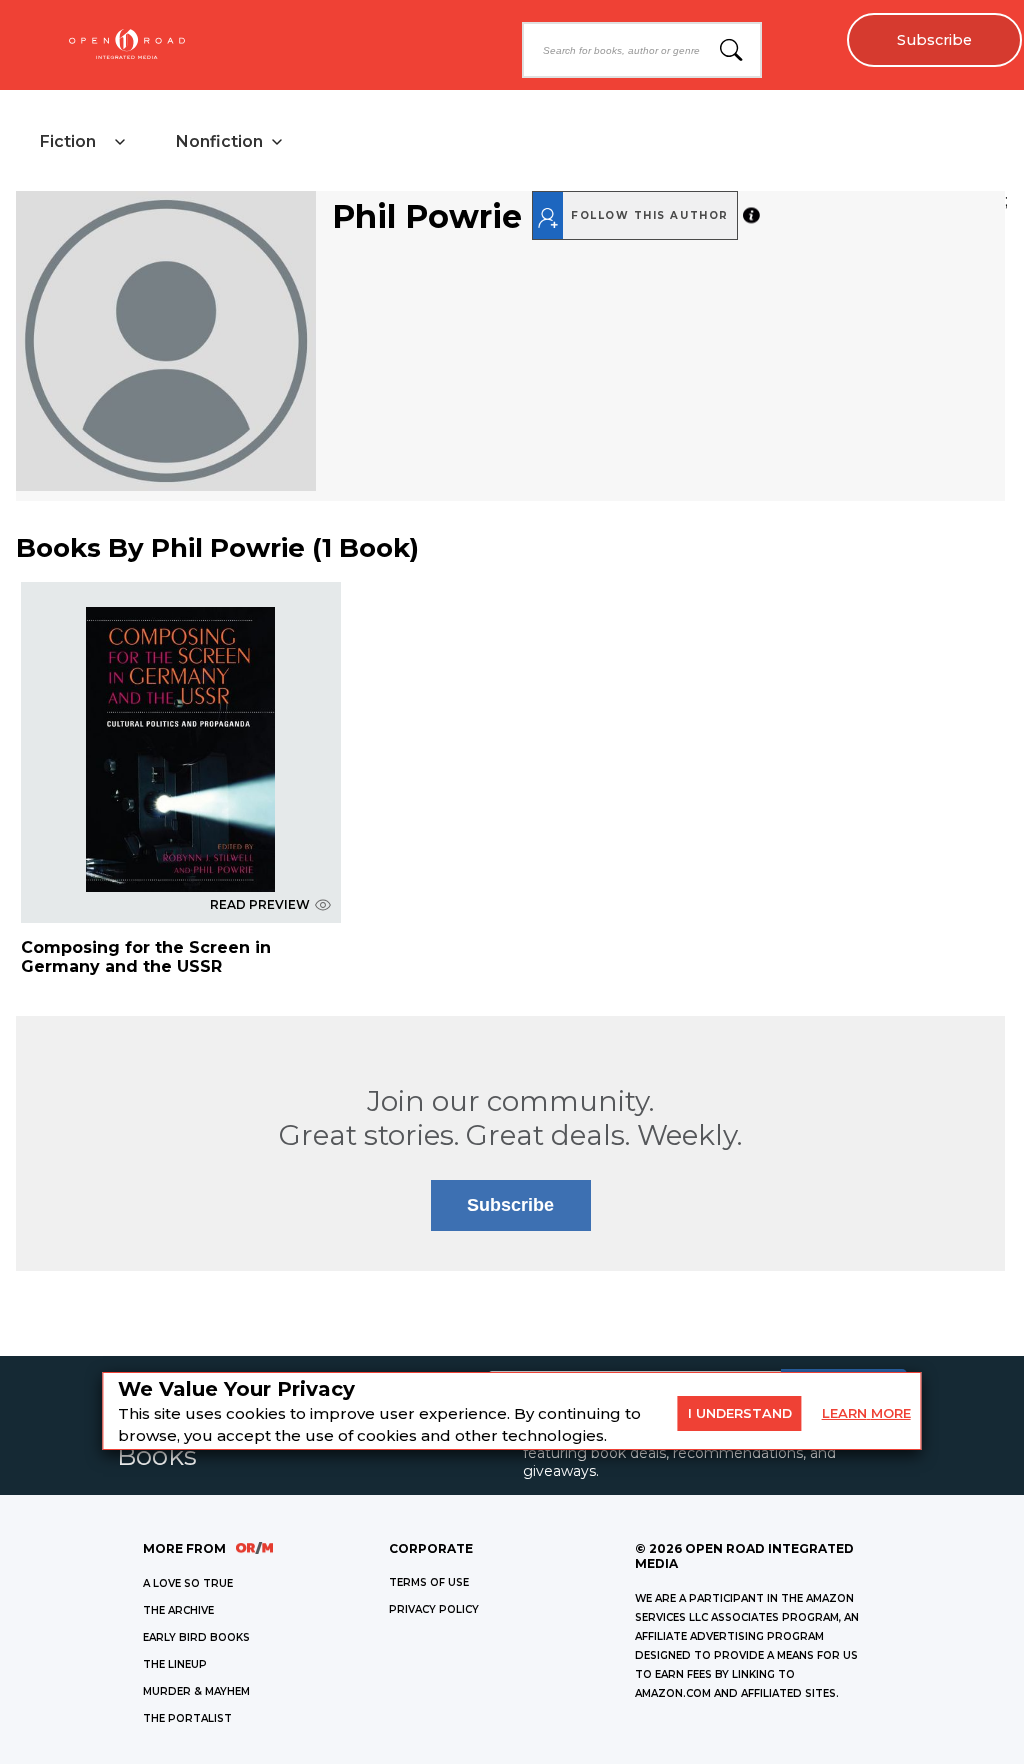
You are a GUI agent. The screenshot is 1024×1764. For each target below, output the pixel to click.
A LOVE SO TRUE (188, 1583)
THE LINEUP (175, 1664)
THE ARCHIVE (178, 1610)
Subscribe (934, 40)
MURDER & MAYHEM (196, 1691)
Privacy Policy (434, 1609)
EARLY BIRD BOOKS (196, 1637)
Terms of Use (429, 1582)
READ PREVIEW (260, 904)
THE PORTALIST (187, 1718)
